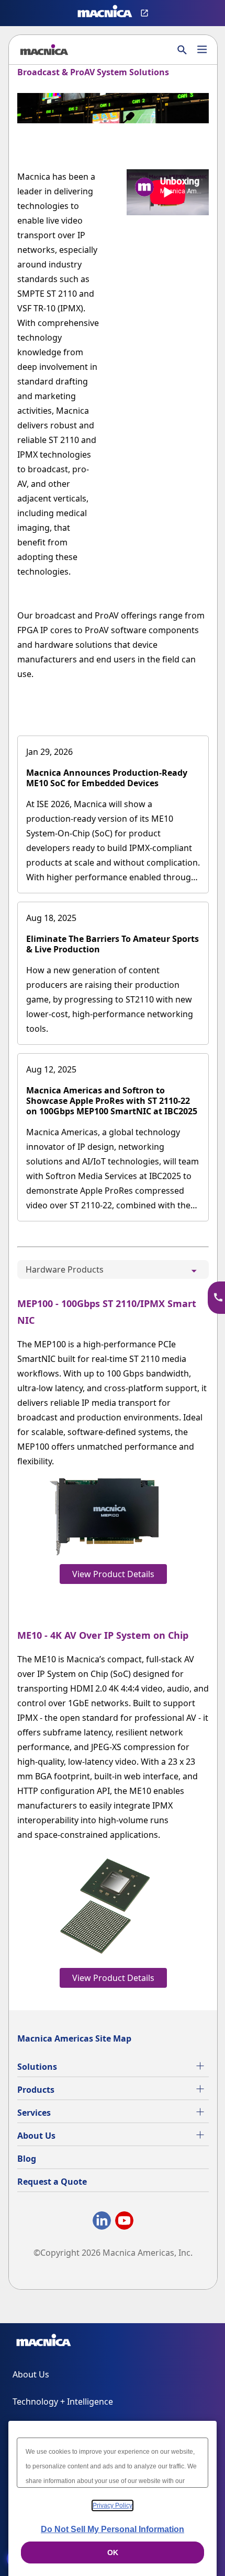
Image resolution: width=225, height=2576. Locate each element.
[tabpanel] (113, 1640)
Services (34, 2113)
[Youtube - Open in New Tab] (124, 2223)
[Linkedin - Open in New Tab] (102, 2223)
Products (36, 2090)
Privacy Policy (113, 2505)
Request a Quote (52, 2182)
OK (113, 2552)
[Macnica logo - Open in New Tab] (105, 13)
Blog (27, 2159)
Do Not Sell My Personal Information (113, 2529)
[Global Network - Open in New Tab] (146, 13)
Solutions (37, 2067)
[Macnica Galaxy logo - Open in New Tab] (44, 2342)
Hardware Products (65, 1269)
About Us (36, 2136)
